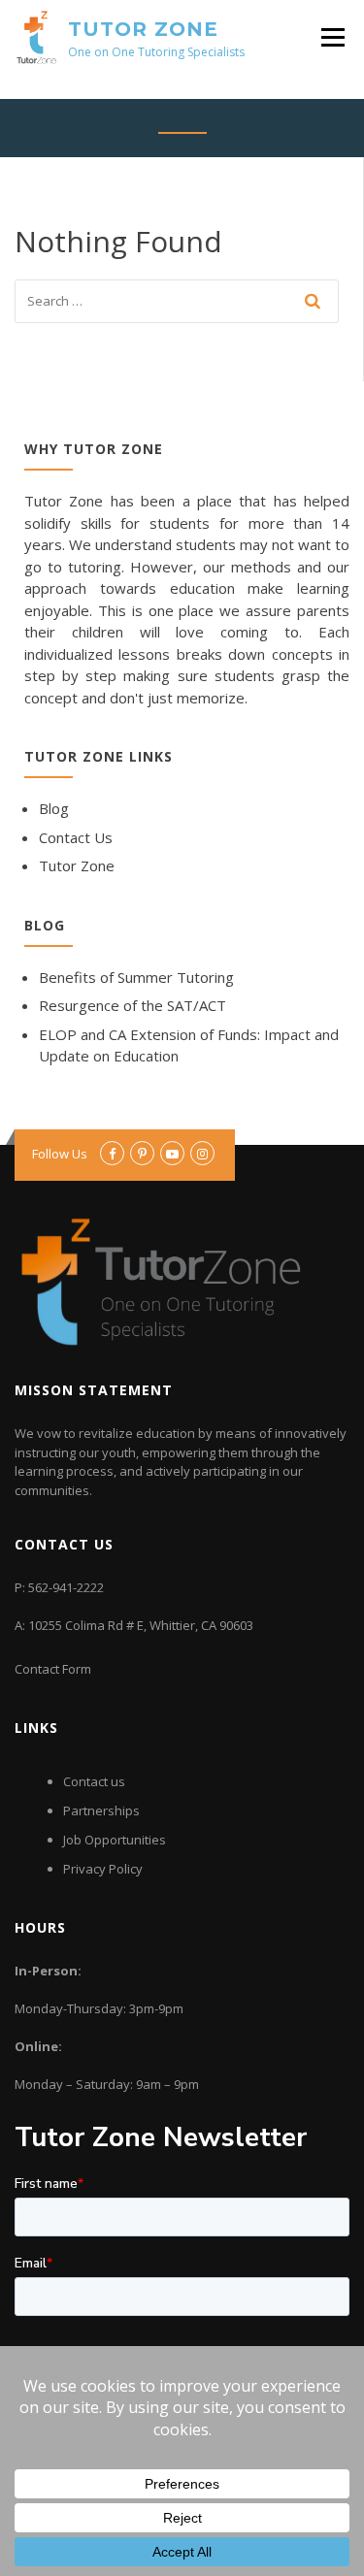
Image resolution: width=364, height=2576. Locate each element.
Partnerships (101, 1810)
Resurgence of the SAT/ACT (132, 1005)
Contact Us (76, 837)
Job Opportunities (115, 1840)
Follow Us (60, 1154)
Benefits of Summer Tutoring (136, 977)
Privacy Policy (103, 1869)
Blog (54, 808)
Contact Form (53, 1669)
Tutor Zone (143, 29)
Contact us (94, 1781)
